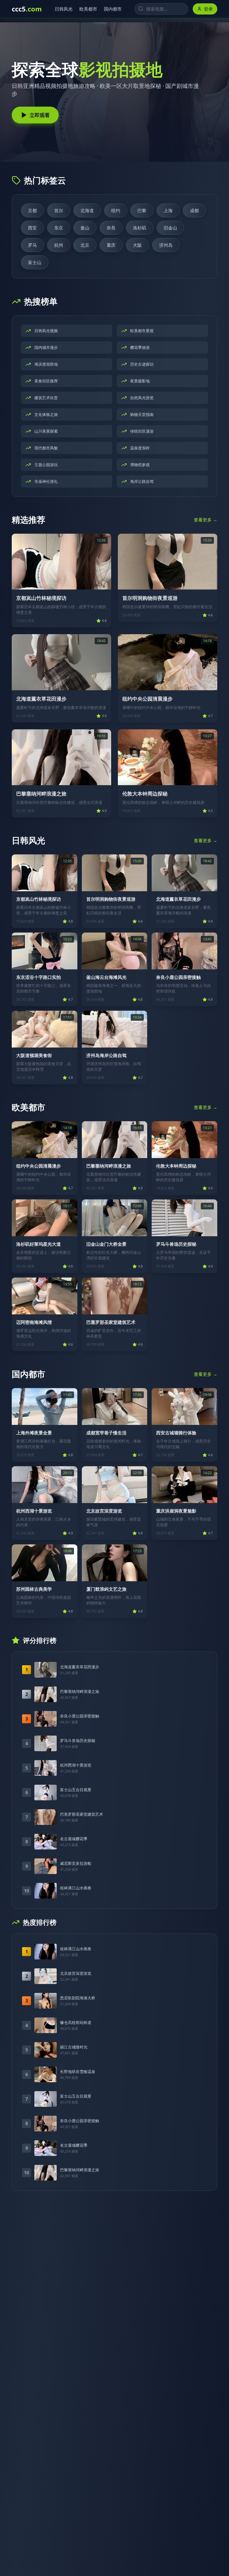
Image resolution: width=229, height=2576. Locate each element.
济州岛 (166, 245)
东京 (59, 228)
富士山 (35, 262)
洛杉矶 (140, 228)
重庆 (111, 245)
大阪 (137, 245)
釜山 (85, 228)
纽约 (116, 210)
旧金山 (170, 228)
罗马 (32, 245)
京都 (32, 210)
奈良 (111, 228)
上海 (168, 210)
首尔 (59, 210)
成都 (194, 210)
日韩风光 (62, 9)
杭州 (59, 245)
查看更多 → (206, 520)
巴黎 (142, 210)
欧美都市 (87, 9)
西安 (32, 228)
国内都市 (111, 9)
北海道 (87, 210)
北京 (85, 245)
